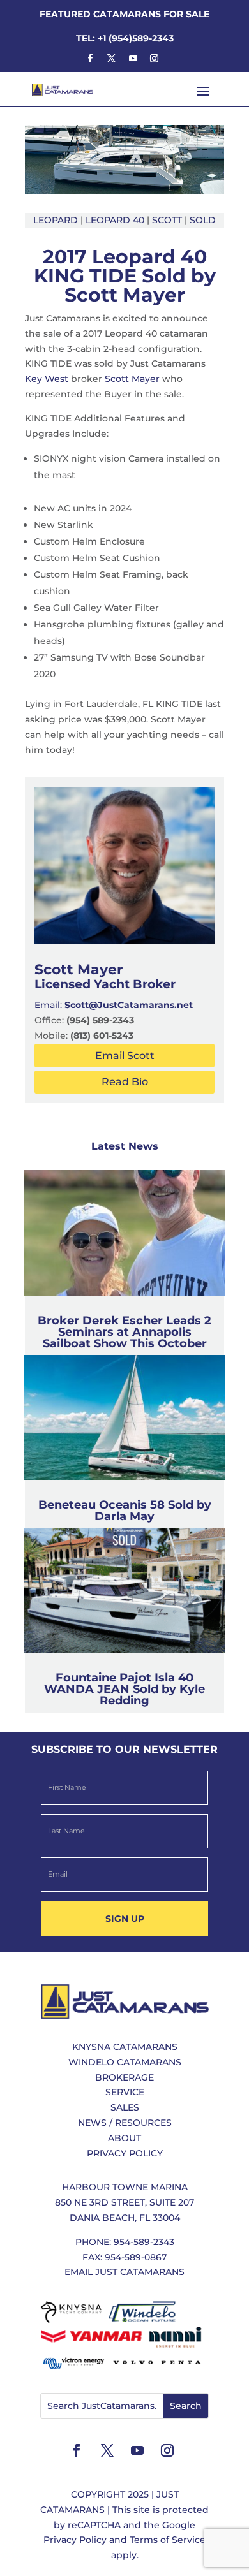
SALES (125, 2107)
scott (167, 220)
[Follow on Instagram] (154, 59)
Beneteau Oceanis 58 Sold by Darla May (125, 1511)
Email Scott (125, 1056)
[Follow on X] (112, 59)
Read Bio (125, 1082)
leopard (56, 220)
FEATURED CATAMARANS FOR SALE (124, 14)
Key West (47, 379)
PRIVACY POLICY (125, 2153)
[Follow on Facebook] (90, 59)
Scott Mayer (132, 379)
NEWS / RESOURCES (125, 2123)
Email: (114, 1005)
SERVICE (125, 2092)
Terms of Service (168, 2540)
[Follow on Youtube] (133, 59)
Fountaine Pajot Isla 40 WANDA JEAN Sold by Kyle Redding (124, 1689)
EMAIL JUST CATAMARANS (124, 2272)
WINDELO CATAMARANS (125, 2062)
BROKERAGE (124, 2077)
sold (203, 220)
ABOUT (124, 2138)
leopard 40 (115, 220)
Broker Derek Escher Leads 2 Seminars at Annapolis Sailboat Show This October (124, 1332)
